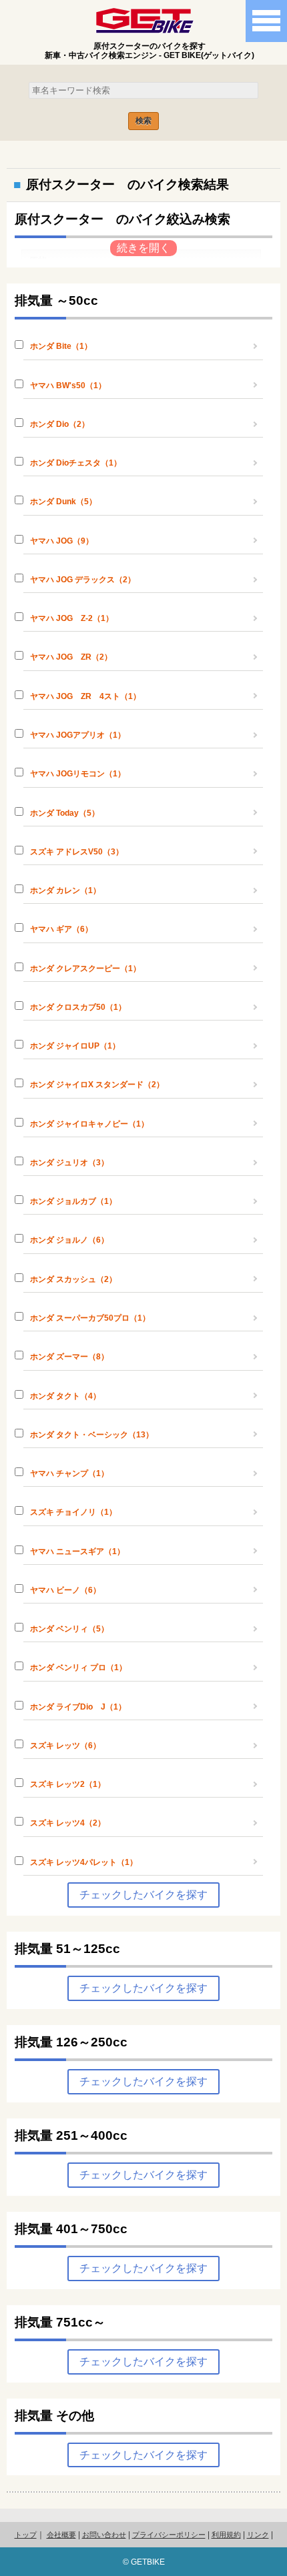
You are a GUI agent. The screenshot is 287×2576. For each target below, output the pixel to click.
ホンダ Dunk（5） (63, 502)
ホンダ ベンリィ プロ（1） (78, 1668)
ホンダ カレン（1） (65, 890)
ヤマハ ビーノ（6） (65, 1590)
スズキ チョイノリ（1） (73, 1512)
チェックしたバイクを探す (143, 1895)
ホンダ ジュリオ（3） (69, 1163)
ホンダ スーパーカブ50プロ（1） (90, 1318)
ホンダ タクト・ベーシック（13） (92, 1435)
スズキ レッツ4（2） (68, 1823)
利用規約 (226, 2535)
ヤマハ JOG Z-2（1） (72, 618)
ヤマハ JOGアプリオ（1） (78, 735)
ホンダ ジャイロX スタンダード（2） (97, 1085)
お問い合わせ (104, 2535)
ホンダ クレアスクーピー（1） (85, 969)
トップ (26, 2535)
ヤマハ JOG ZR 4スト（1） (85, 696)
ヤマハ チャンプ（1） (69, 1473)
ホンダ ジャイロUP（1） (75, 1046)
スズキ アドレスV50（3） (77, 852)
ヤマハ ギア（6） (61, 929)
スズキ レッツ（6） (65, 1746)
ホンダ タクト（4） (65, 1396)
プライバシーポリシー (169, 2535)
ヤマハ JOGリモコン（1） (78, 774)
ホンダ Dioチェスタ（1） (76, 463)
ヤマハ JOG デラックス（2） (83, 580)
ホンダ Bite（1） (61, 346)
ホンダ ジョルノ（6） (69, 1240)
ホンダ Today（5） (65, 813)
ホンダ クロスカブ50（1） (78, 1007)
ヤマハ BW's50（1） (68, 386)
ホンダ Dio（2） (60, 424)
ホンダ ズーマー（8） (69, 1357)
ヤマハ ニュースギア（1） (77, 1551)
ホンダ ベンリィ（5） (69, 1629)
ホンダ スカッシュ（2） (73, 1279)
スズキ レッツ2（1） (68, 1784)
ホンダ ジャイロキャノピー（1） (89, 1124)
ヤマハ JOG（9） (62, 541)
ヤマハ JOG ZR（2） (71, 657)
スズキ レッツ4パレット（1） (84, 1862)
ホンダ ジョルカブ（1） (73, 1201)
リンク (258, 2535)
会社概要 (61, 2535)
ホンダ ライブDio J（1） (78, 1707)
